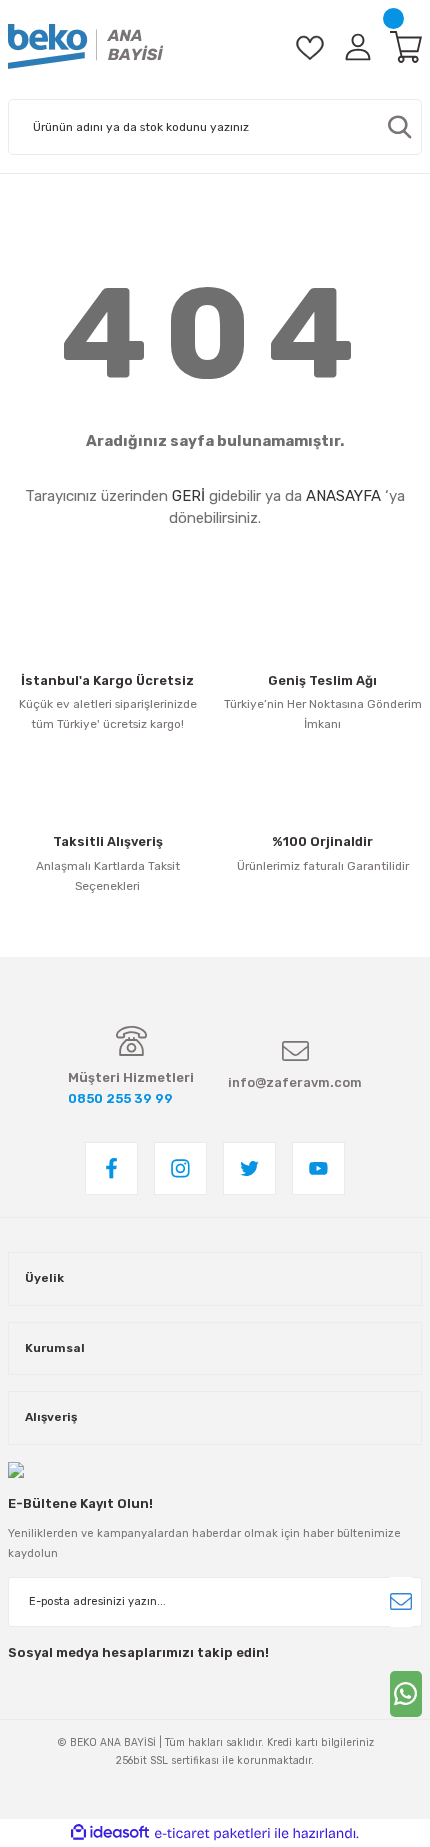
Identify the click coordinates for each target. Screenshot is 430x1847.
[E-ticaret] (212, 1833)
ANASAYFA (343, 496)
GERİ (188, 496)
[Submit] (401, 1602)
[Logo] (86, 46)
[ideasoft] (110, 1833)
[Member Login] (358, 46)
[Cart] (406, 46)
